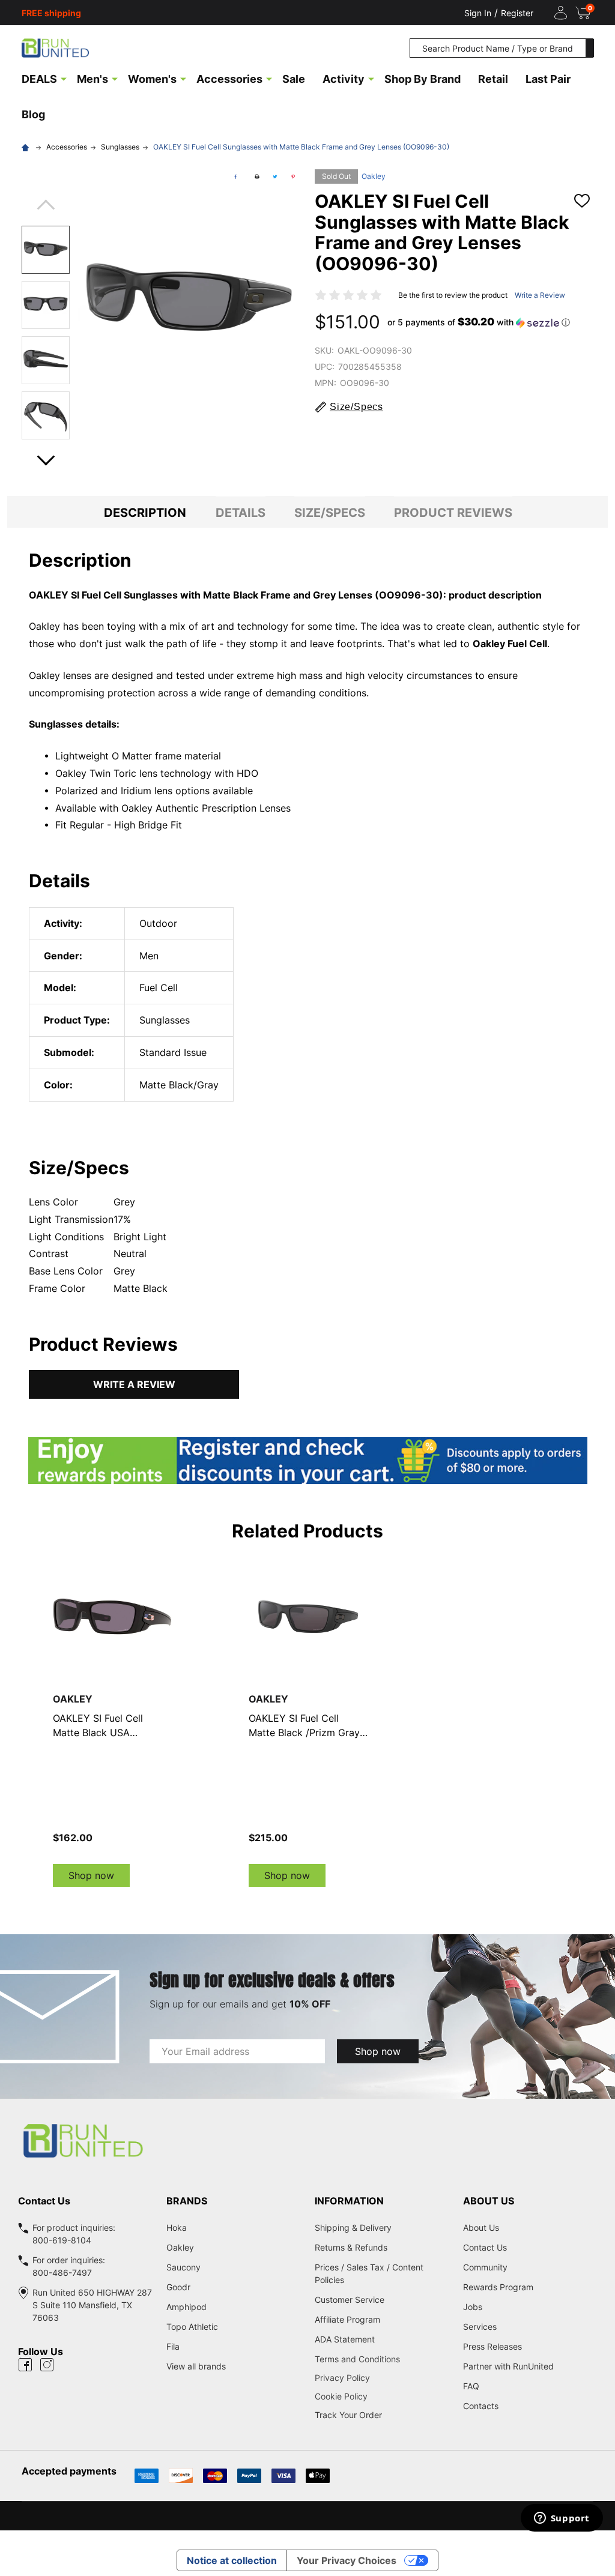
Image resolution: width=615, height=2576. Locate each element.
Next (46, 457)
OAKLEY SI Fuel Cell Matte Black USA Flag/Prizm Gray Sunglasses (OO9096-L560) (103, 1726)
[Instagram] (47, 2365)
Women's (152, 79)
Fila (173, 2346)
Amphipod (186, 2307)
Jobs (473, 2307)
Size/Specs (330, 513)
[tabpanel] (112, 1722)
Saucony (183, 2267)
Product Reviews (453, 513)
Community (485, 2267)
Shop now (91, 1875)
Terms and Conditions (382, 2359)
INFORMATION (349, 2201)
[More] (64, 78)
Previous (46, 209)
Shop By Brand (423, 79)
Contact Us (485, 2247)
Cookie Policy (382, 2396)
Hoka (177, 2228)
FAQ (471, 2386)
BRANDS (187, 2201)
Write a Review (540, 295)
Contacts (481, 2406)
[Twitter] (275, 176)
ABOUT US (489, 2201)
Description (145, 513)
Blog (33, 114)
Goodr (178, 2287)
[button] (479, 322)
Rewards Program (498, 2287)
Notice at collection (232, 2560)
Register (517, 13)
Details (241, 513)
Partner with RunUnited (508, 2366)
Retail (493, 79)
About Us (481, 2228)
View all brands (196, 2366)
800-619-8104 (62, 2240)
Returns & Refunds (351, 2247)
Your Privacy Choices (347, 2560)
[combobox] (498, 48)
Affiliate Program (347, 2319)
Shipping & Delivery (353, 2228)
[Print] (257, 176)
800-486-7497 (62, 2273)
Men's (92, 79)
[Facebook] (235, 176)
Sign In (478, 13)
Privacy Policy (382, 2378)
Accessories (229, 79)
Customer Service (350, 2300)
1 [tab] (307, 1899)
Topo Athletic (192, 2327)
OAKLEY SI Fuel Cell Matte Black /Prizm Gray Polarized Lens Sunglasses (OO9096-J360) (304, 1726)
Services (480, 2327)
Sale (294, 79)
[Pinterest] (293, 176)
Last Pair (548, 79)
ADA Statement (345, 2339)
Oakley (374, 176)
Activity (344, 79)
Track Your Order (348, 2415)
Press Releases (492, 2346)
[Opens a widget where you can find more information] (562, 2519)
